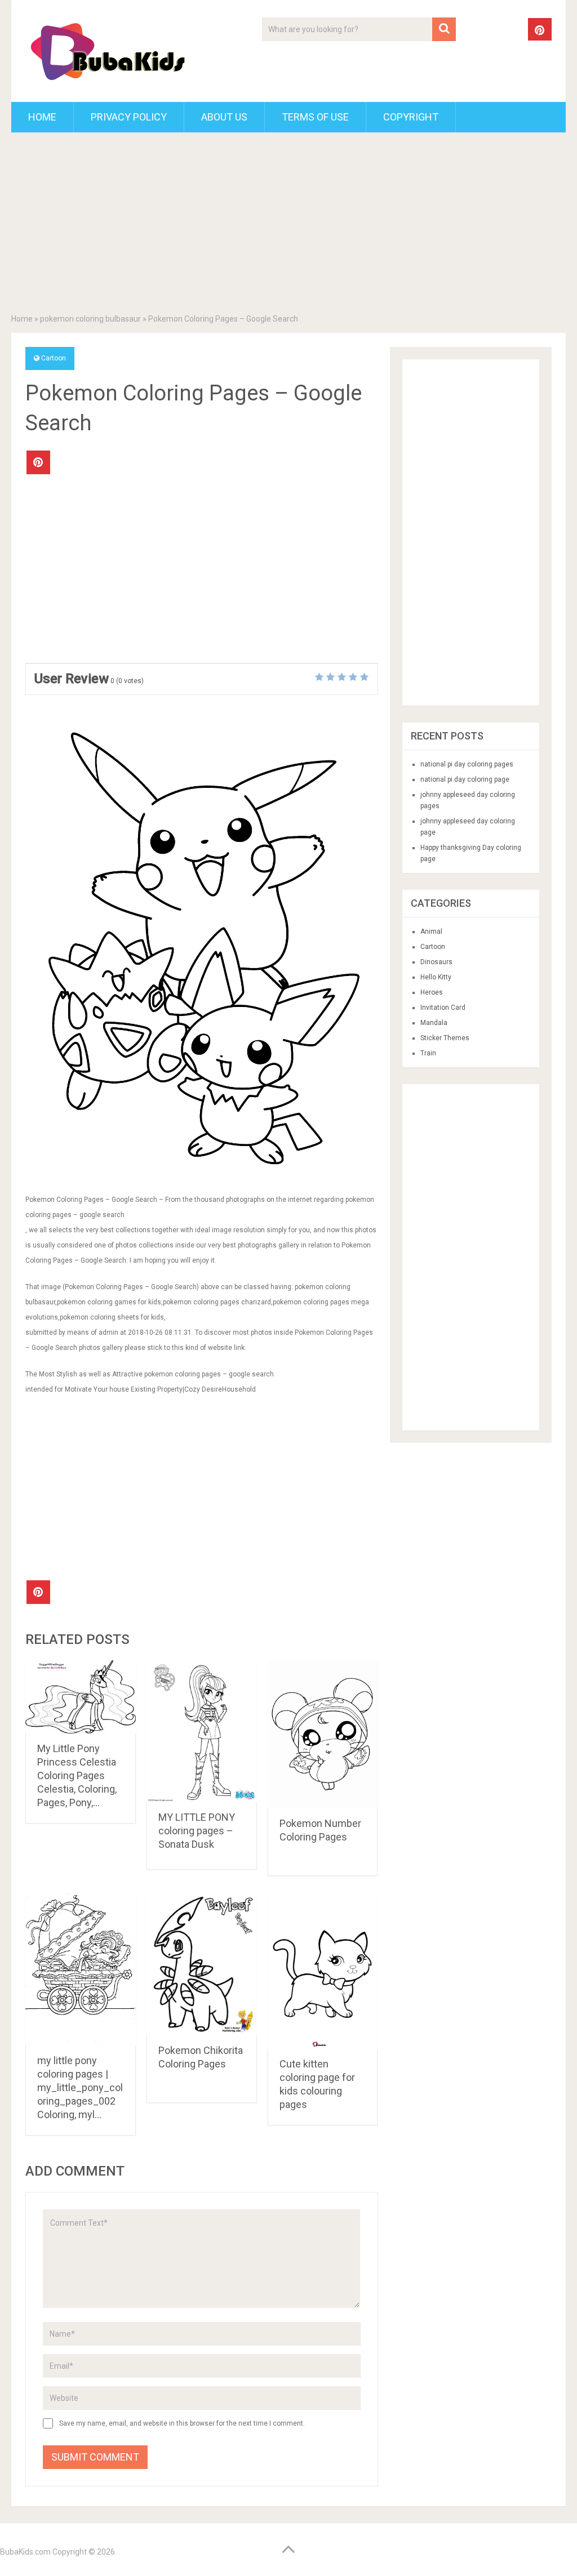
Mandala (434, 1023)
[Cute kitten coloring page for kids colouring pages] (323, 1971)
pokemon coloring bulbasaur (90, 319)
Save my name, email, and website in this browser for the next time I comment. (182, 2423)
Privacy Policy (129, 117)
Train (428, 1053)
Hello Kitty (436, 977)
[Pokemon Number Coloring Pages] (323, 1735)
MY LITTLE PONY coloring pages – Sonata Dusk (197, 1831)
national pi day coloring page (465, 779)
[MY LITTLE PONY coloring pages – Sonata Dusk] (202, 1732)
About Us (224, 117)
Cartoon (54, 358)
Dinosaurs (436, 962)
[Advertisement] (289, 225)
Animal (431, 932)
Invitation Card (443, 1008)
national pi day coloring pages (467, 764)
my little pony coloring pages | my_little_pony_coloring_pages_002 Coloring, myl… (80, 2087)
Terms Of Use (315, 117)
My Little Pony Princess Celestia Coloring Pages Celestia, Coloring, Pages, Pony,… (77, 1775)
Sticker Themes (445, 1038)
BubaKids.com (25, 2552)
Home (42, 117)
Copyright (411, 117)
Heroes (432, 992)
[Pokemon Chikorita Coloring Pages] (202, 1964)
